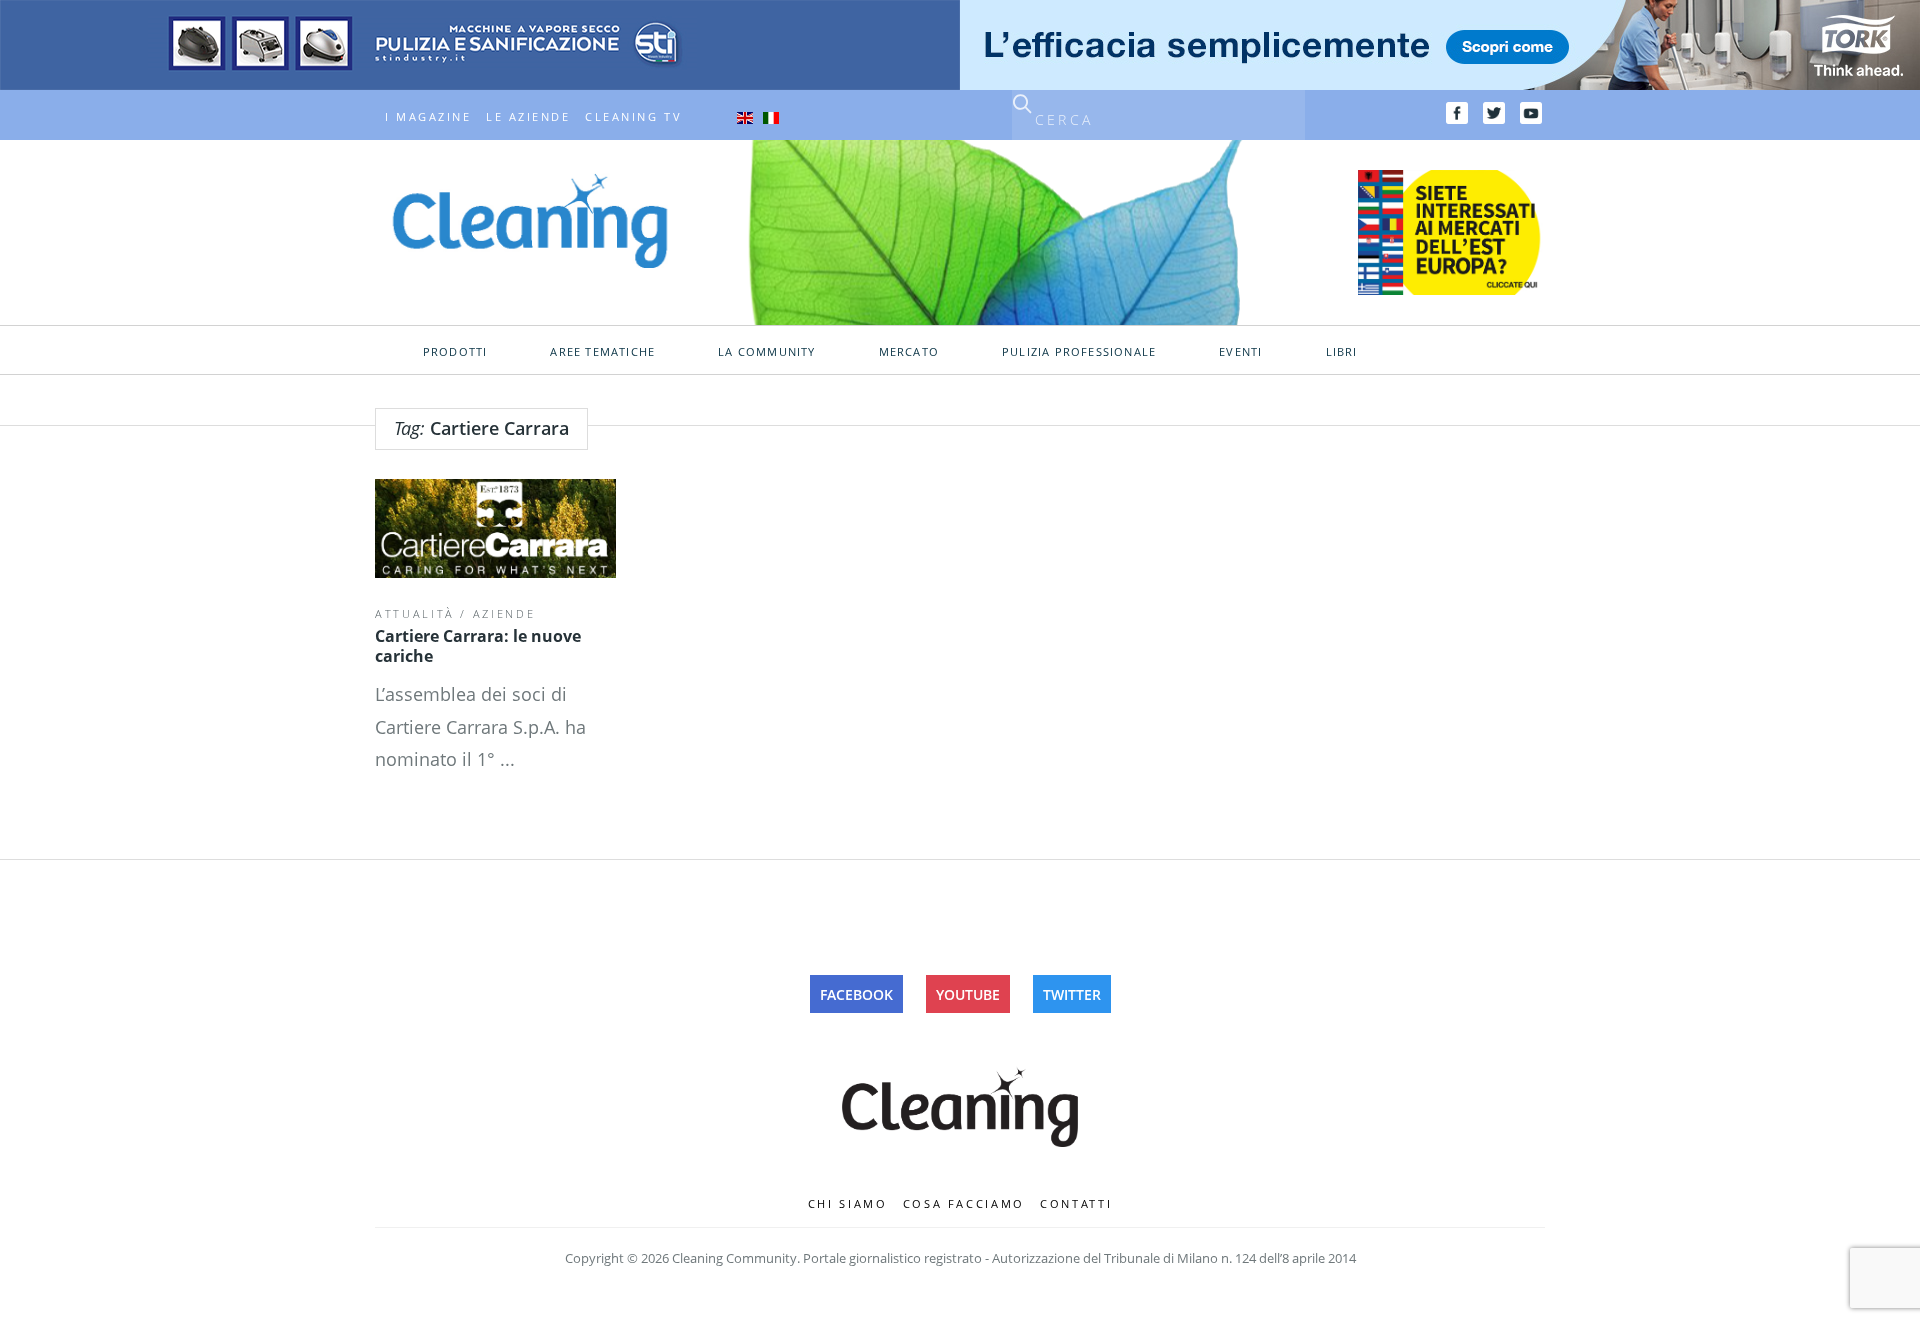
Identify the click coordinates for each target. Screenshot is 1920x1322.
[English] (745, 117)
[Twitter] (1494, 113)
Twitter (1072, 994)
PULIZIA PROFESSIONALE (1079, 352)
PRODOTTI (455, 352)
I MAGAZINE (428, 117)
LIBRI (1342, 352)
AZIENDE (504, 613)
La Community (766, 352)
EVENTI (1240, 352)
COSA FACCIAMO (964, 1203)
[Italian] (771, 117)
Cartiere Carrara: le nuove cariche (478, 646)
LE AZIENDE (528, 117)
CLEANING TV (633, 117)
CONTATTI (1076, 1203)
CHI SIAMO (848, 1203)
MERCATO (909, 352)
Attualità (415, 613)
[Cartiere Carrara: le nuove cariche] (495, 529)
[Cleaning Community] (530, 219)
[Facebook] (1457, 113)
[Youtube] (1531, 113)
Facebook (856, 994)
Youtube (968, 994)
